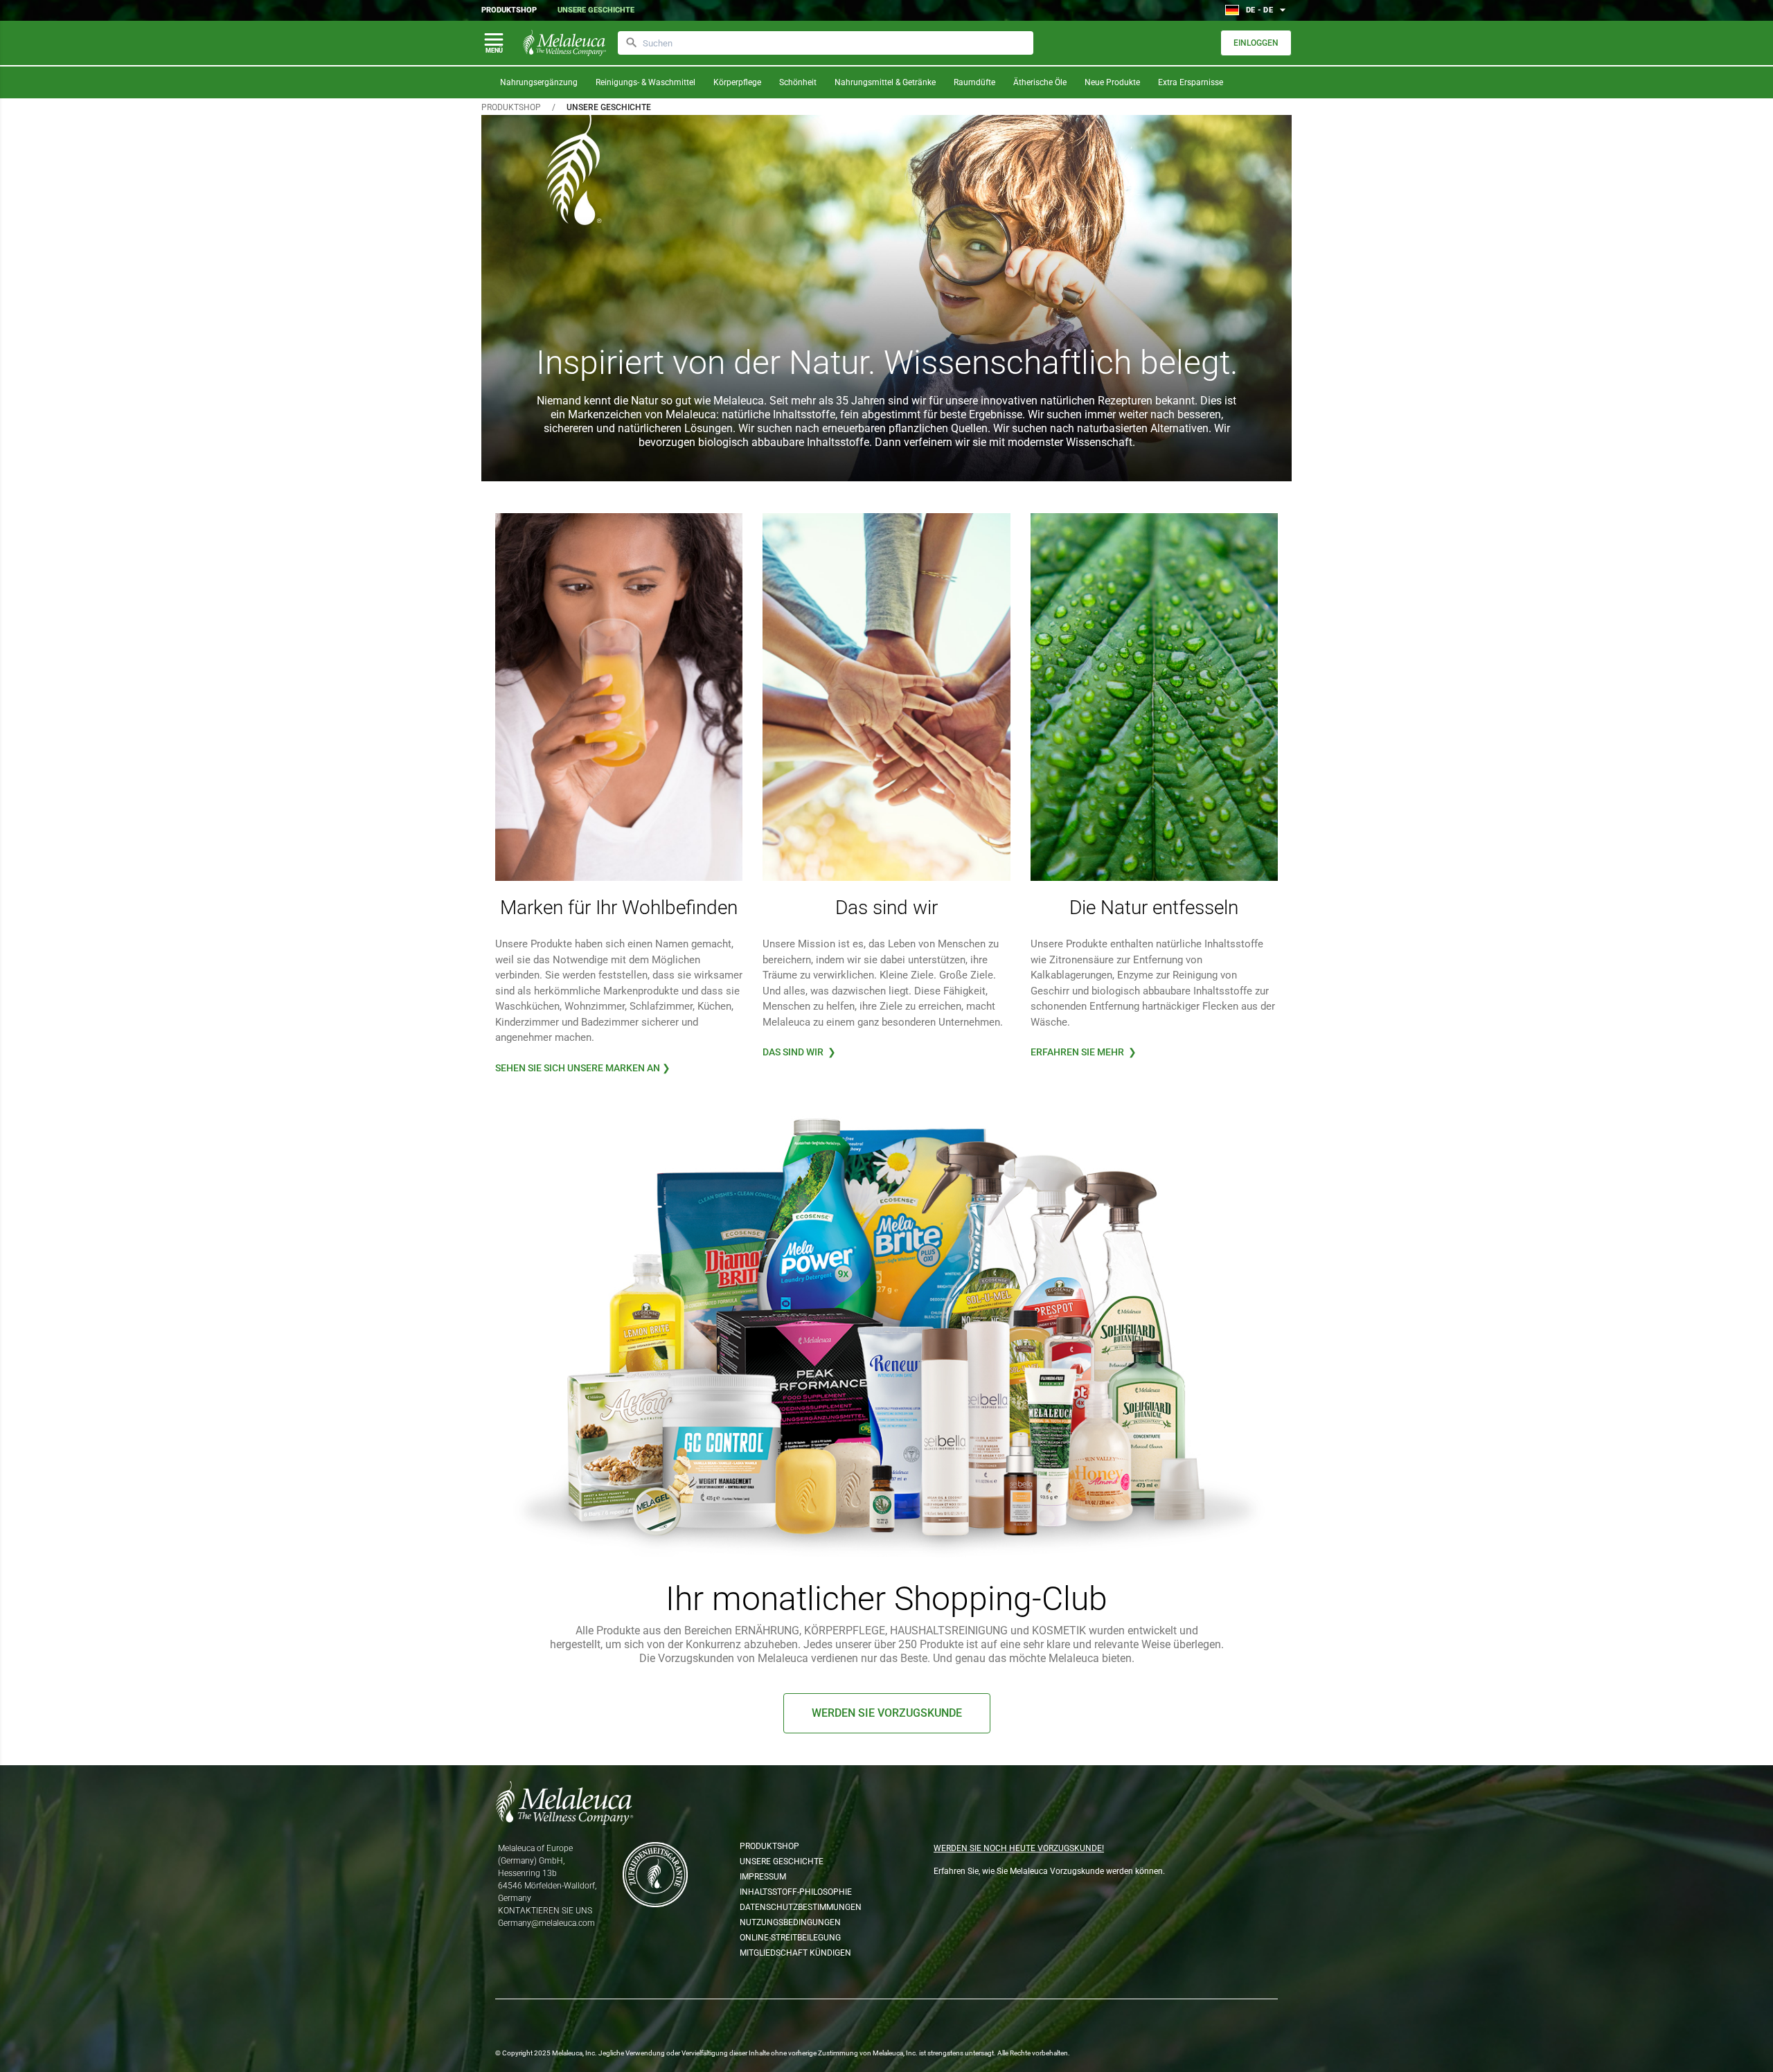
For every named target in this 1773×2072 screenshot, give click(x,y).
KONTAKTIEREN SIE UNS (545, 1911)
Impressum (763, 1877)
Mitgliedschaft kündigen (795, 1953)
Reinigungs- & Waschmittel (645, 82)
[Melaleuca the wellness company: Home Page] (564, 43)
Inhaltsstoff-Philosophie (796, 1892)
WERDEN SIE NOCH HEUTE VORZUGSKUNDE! (1019, 1848)
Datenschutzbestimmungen (800, 1907)
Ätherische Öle (1040, 82)
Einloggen (1256, 43)
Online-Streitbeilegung (790, 1938)
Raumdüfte (974, 82)
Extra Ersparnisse (1191, 82)
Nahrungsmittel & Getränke (885, 82)
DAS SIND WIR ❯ (799, 1052)
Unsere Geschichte (596, 10)
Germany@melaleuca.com (546, 1923)
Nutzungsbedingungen (790, 1922)
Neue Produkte (1112, 82)
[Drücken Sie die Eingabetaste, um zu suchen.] (632, 43)
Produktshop (509, 10)
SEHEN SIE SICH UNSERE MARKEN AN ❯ (583, 1068)
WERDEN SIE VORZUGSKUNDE (887, 1713)
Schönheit (798, 82)
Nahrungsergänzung (539, 82)
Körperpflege (737, 82)
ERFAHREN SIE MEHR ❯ (1084, 1052)
